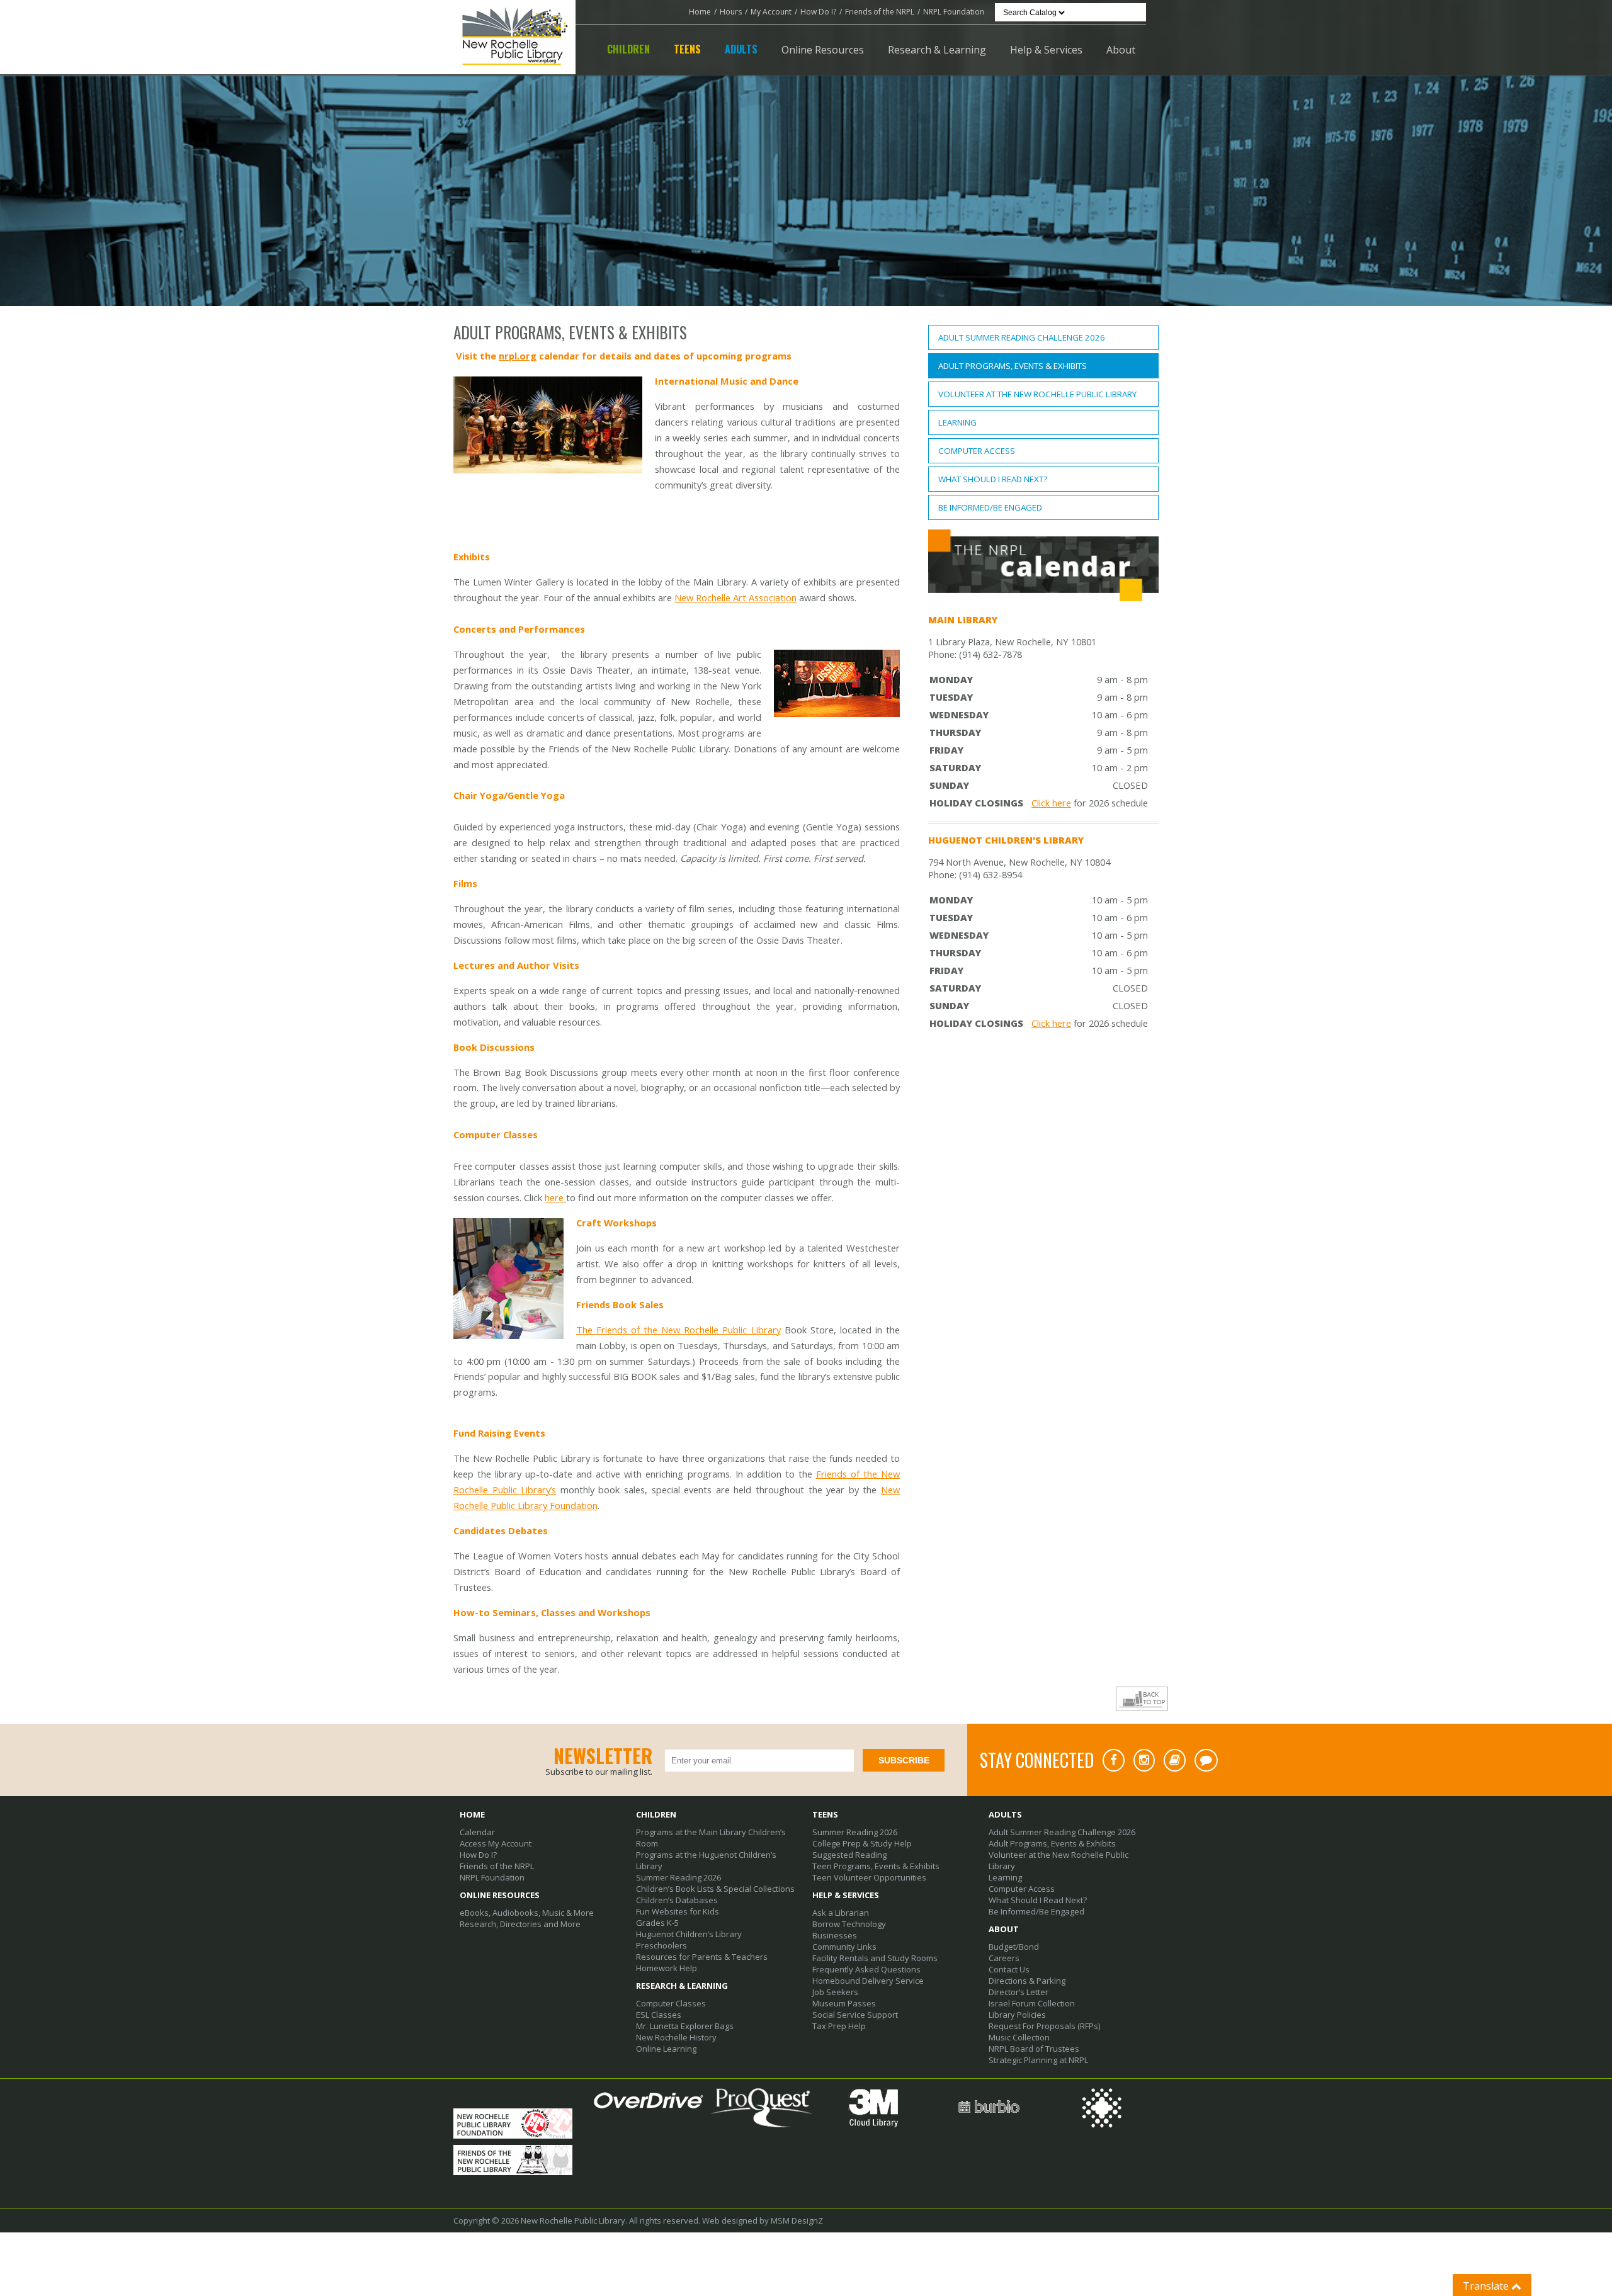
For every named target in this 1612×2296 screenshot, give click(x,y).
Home (700, 12)
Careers (1004, 1958)
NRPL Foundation (954, 12)
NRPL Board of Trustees (1034, 2049)
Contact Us (1009, 1969)
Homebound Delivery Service (868, 1981)
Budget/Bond (1014, 1947)
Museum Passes (844, 2003)
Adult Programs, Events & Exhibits (1013, 366)
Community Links (844, 1947)
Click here (1051, 803)
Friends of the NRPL (880, 12)
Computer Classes (671, 2003)
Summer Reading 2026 (678, 1877)
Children (628, 49)
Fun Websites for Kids (678, 1911)
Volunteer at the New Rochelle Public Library (1037, 394)
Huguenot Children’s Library (689, 1934)
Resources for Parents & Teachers (702, 1957)
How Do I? (818, 12)
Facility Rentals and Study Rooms (875, 1958)
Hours (731, 12)
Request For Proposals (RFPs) (1044, 2026)
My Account (771, 12)
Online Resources (823, 50)
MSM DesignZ (797, 2220)
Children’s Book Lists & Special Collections (715, 1889)
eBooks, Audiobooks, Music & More (527, 1913)
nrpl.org (518, 356)
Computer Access (977, 451)
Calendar (477, 1832)
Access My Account (496, 1843)
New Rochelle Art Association (735, 597)
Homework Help (667, 1968)
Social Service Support (855, 2015)
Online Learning (666, 2049)
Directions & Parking (1027, 1981)
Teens (687, 49)
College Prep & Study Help (862, 1843)
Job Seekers (835, 1992)
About (1121, 50)
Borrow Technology (849, 1924)
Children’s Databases (677, 1900)
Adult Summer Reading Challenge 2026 (1022, 337)
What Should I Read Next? (993, 479)
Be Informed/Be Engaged (990, 507)
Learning (957, 422)
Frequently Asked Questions (866, 1969)
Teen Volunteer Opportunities (869, 1877)
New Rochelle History (676, 2037)
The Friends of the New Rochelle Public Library (678, 1330)
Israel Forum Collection (1032, 2003)
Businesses (835, 1935)
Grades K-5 (657, 1923)
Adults (741, 49)
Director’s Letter (1019, 1992)
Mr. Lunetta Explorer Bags (685, 2026)
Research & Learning (937, 50)
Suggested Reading (849, 1855)
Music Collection (1019, 2037)
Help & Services (1046, 50)
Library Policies (1017, 2015)
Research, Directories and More (520, 1924)
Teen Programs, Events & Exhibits (876, 1866)
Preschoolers (661, 1945)
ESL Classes (659, 2015)
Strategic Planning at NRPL (1038, 2060)
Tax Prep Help (839, 2026)
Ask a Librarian (841, 1913)
